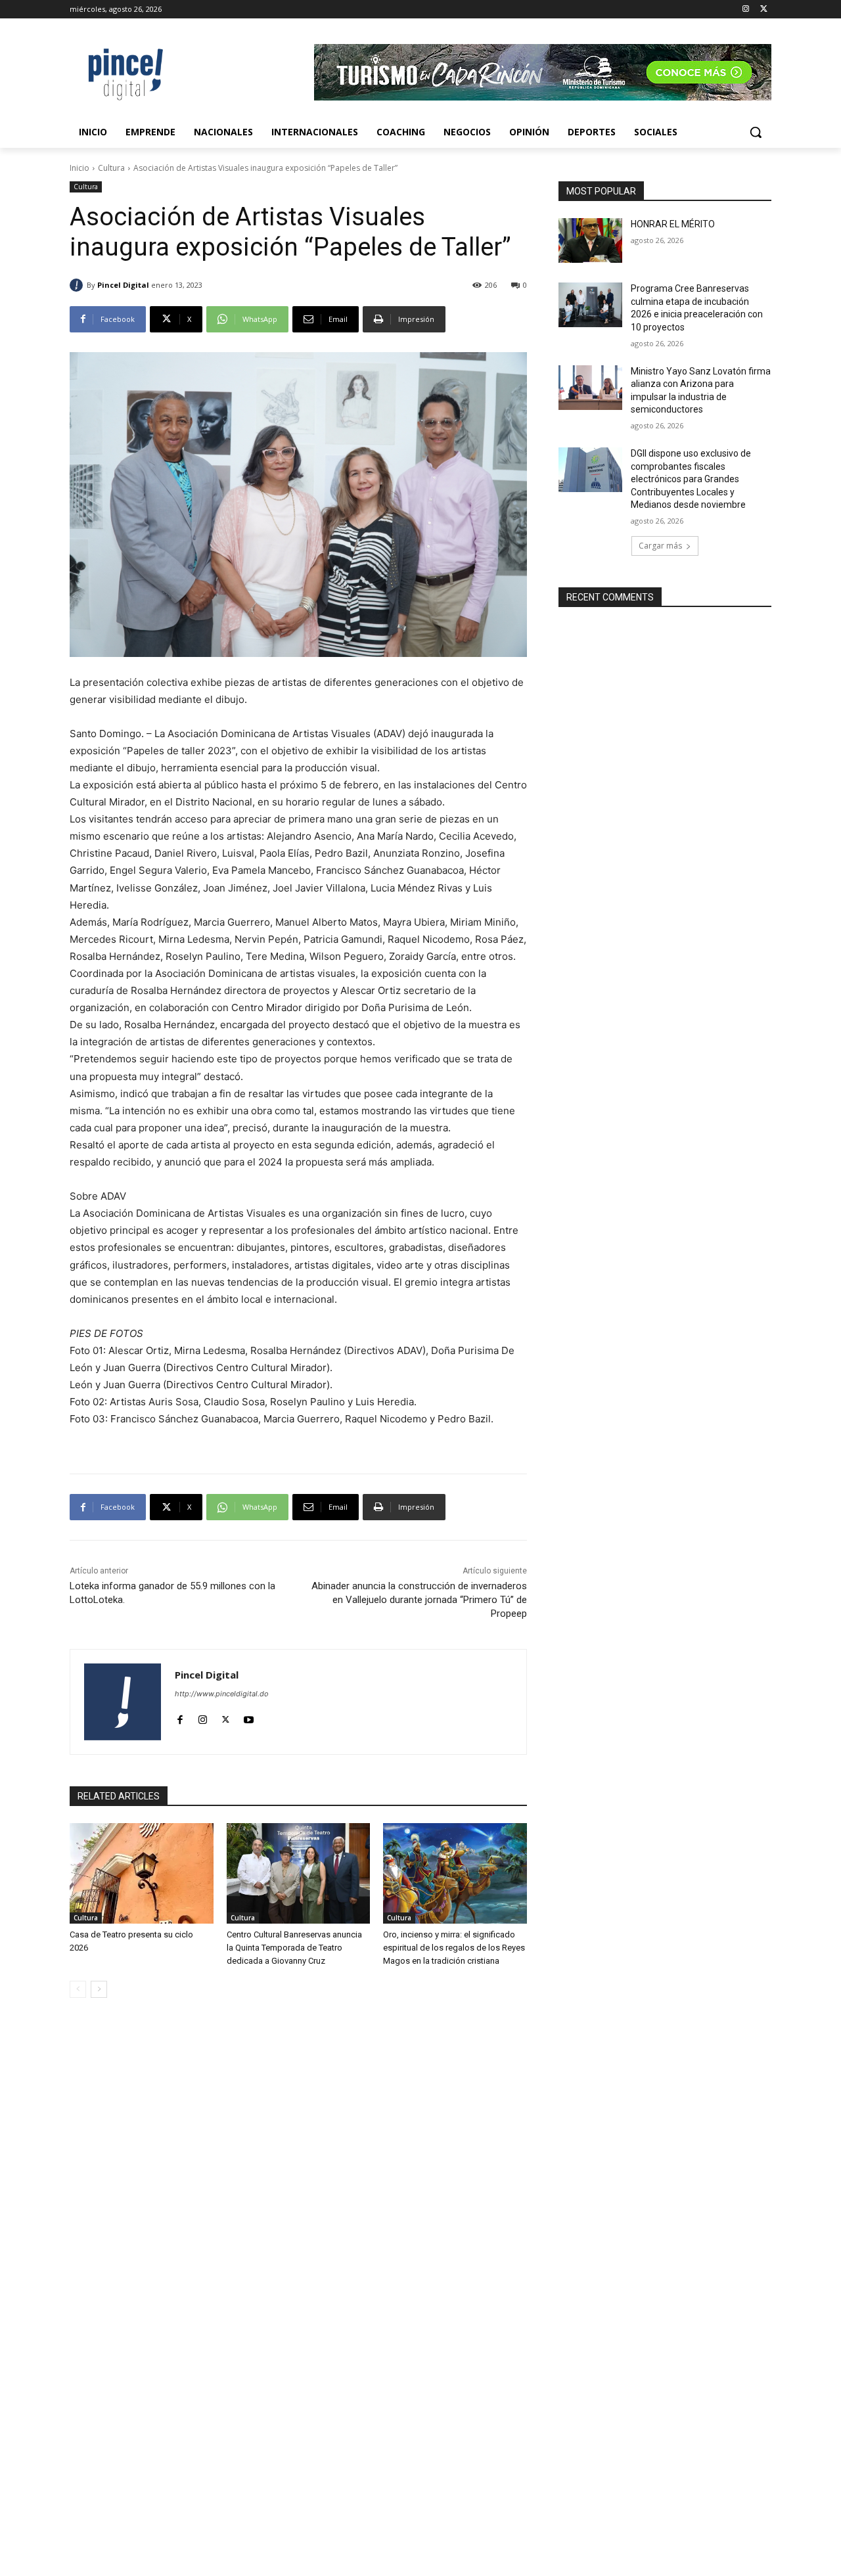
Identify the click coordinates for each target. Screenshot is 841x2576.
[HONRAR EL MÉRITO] (590, 240)
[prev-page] (78, 1989)
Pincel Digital (123, 285)
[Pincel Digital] (78, 285)
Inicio (80, 168)
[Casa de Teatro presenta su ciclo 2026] (142, 1873)
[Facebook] (180, 1716)
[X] (764, 10)
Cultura (111, 168)
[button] (756, 132)
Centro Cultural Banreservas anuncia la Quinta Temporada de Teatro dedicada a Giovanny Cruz (294, 1948)
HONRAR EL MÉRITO (673, 224)
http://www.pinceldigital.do (222, 1694)
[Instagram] (745, 10)
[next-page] (99, 1989)
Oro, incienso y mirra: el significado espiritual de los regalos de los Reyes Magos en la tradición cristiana (454, 1948)
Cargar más (660, 546)
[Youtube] (249, 1716)
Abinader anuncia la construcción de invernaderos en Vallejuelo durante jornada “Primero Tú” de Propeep (419, 1600)
